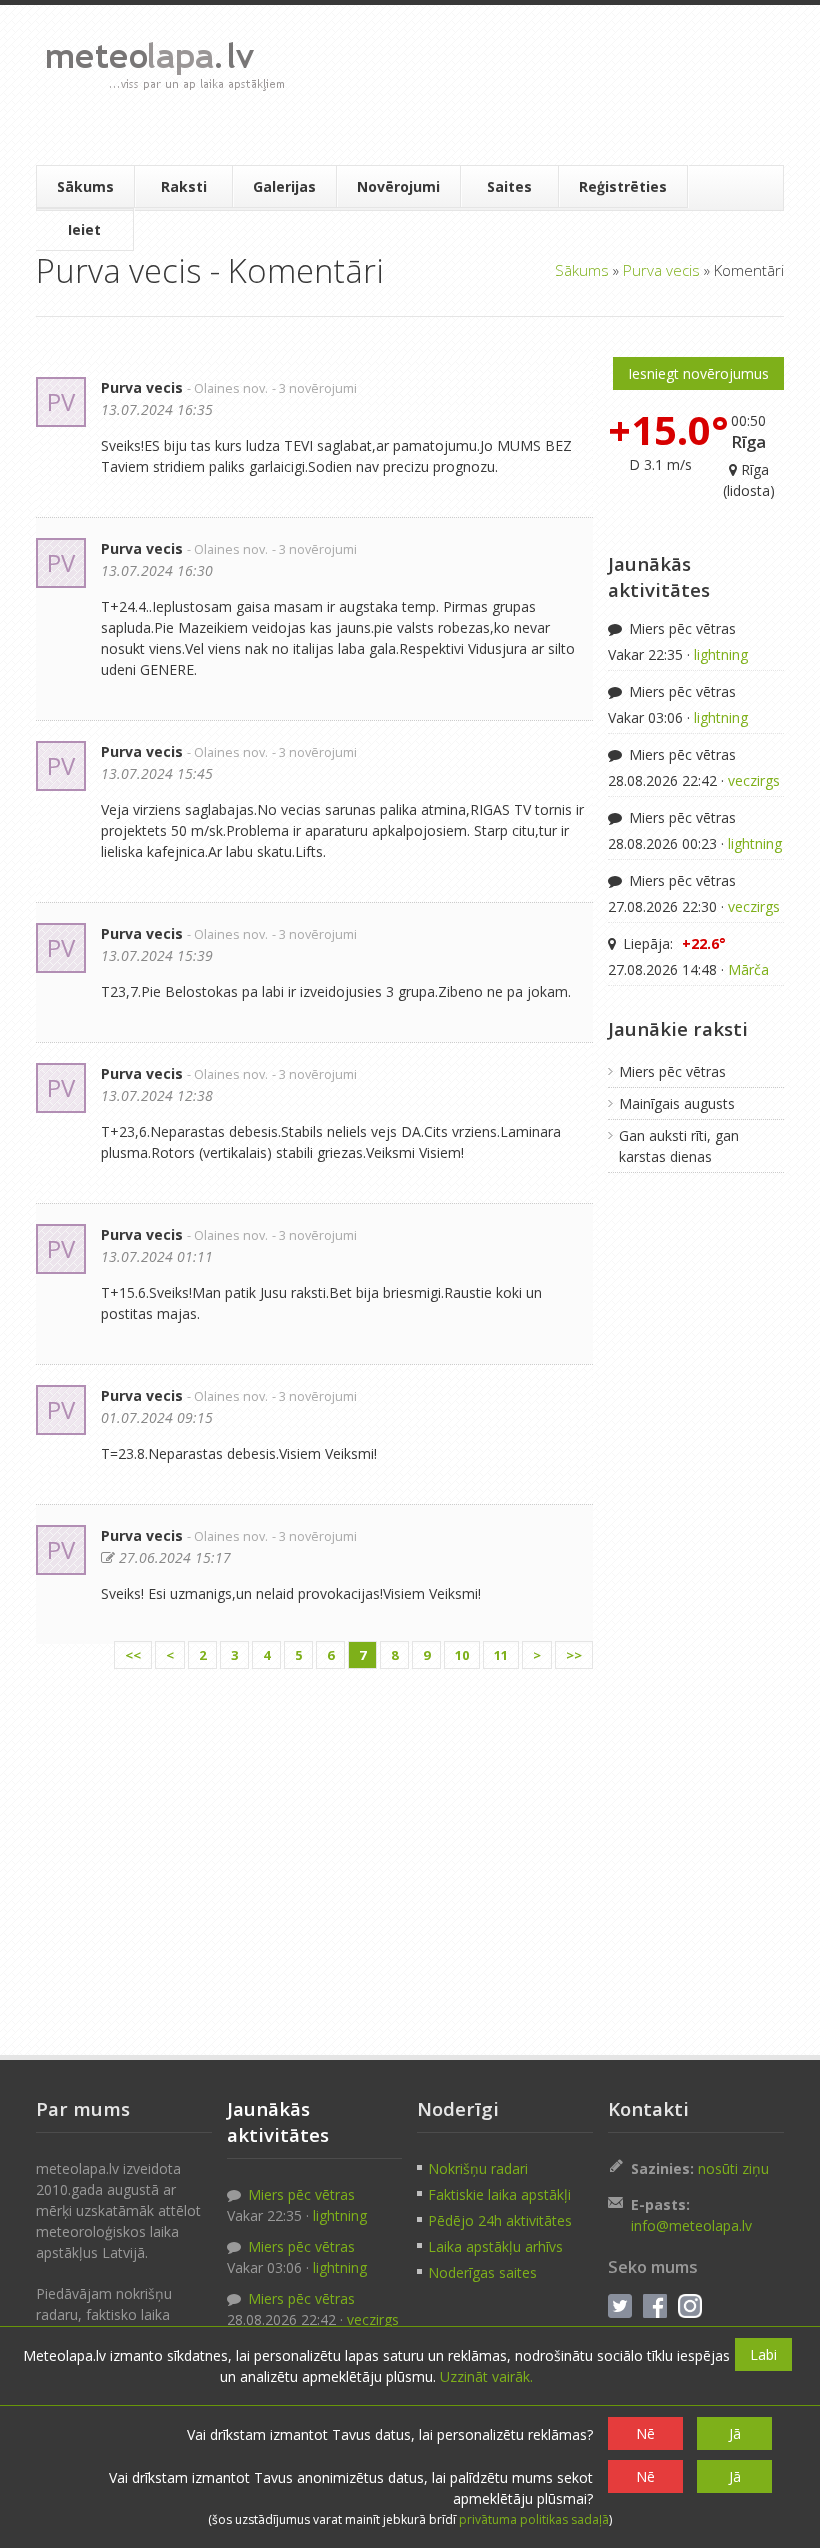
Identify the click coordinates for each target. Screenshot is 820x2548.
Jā (735, 2433)
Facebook (655, 2306)
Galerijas (284, 186)
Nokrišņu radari (478, 2168)
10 (462, 1655)
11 (501, 1655)
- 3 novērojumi (314, 388)
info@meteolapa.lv (691, 2225)
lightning (721, 654)
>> (574, 1655)
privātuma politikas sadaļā (534, 2519)
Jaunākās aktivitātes (659, 576)
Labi (763, 2354)
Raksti (184, 186)
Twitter (620, 2306)
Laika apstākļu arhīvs (495, 2246)
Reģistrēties (623, 186)
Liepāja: (672, 943)
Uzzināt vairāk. (486, 2376)
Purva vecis (661, 270)
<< (133, 1655)
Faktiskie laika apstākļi (499, 2194)
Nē (645, 2433)
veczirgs (754, 780)
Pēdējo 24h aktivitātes (500, 2220)
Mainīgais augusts (677, 1103)
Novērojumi (398, 186)
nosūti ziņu (733, 2168)
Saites (509, 186)
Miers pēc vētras (680, 628)
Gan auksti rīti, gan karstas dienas (679, 1146)
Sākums (85, 186)
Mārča (748, 969)
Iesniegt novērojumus (698, 373)
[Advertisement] (537, 85)
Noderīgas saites (482, 2272)
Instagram (690, 2306)
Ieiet (84, 229)
